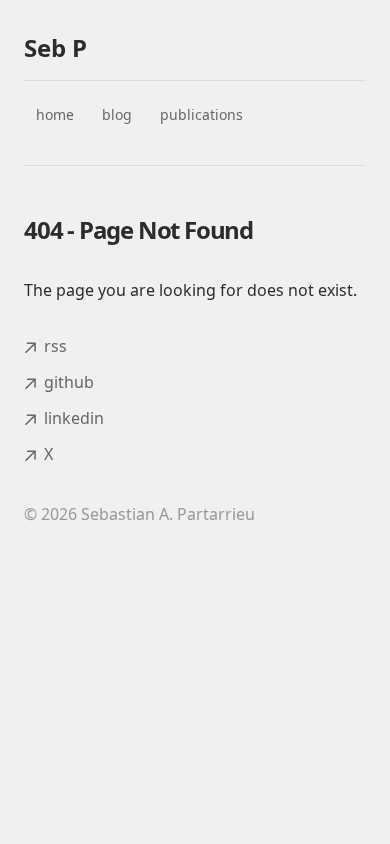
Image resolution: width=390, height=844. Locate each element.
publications (201, 114)
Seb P (55, 48)
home (55, 114)
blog (117, 114)
